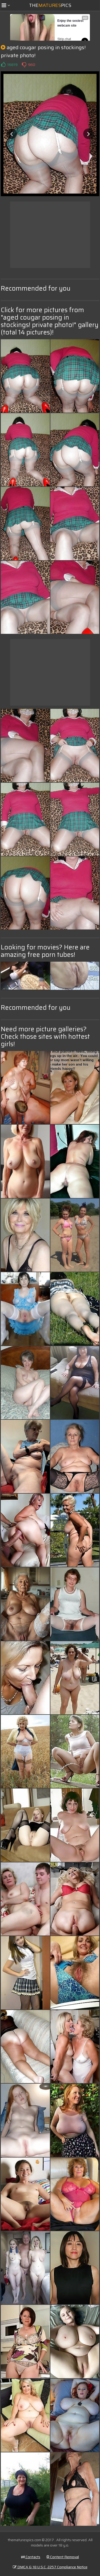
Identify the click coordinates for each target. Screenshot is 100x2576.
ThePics (50, 5)
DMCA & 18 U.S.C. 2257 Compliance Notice (52, 2567)
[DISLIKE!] (24, 65)
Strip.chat (64, 39)
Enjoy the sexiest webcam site (71, 23)
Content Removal (64, 2557)
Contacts (33, 2557)
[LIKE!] (3, 65)
